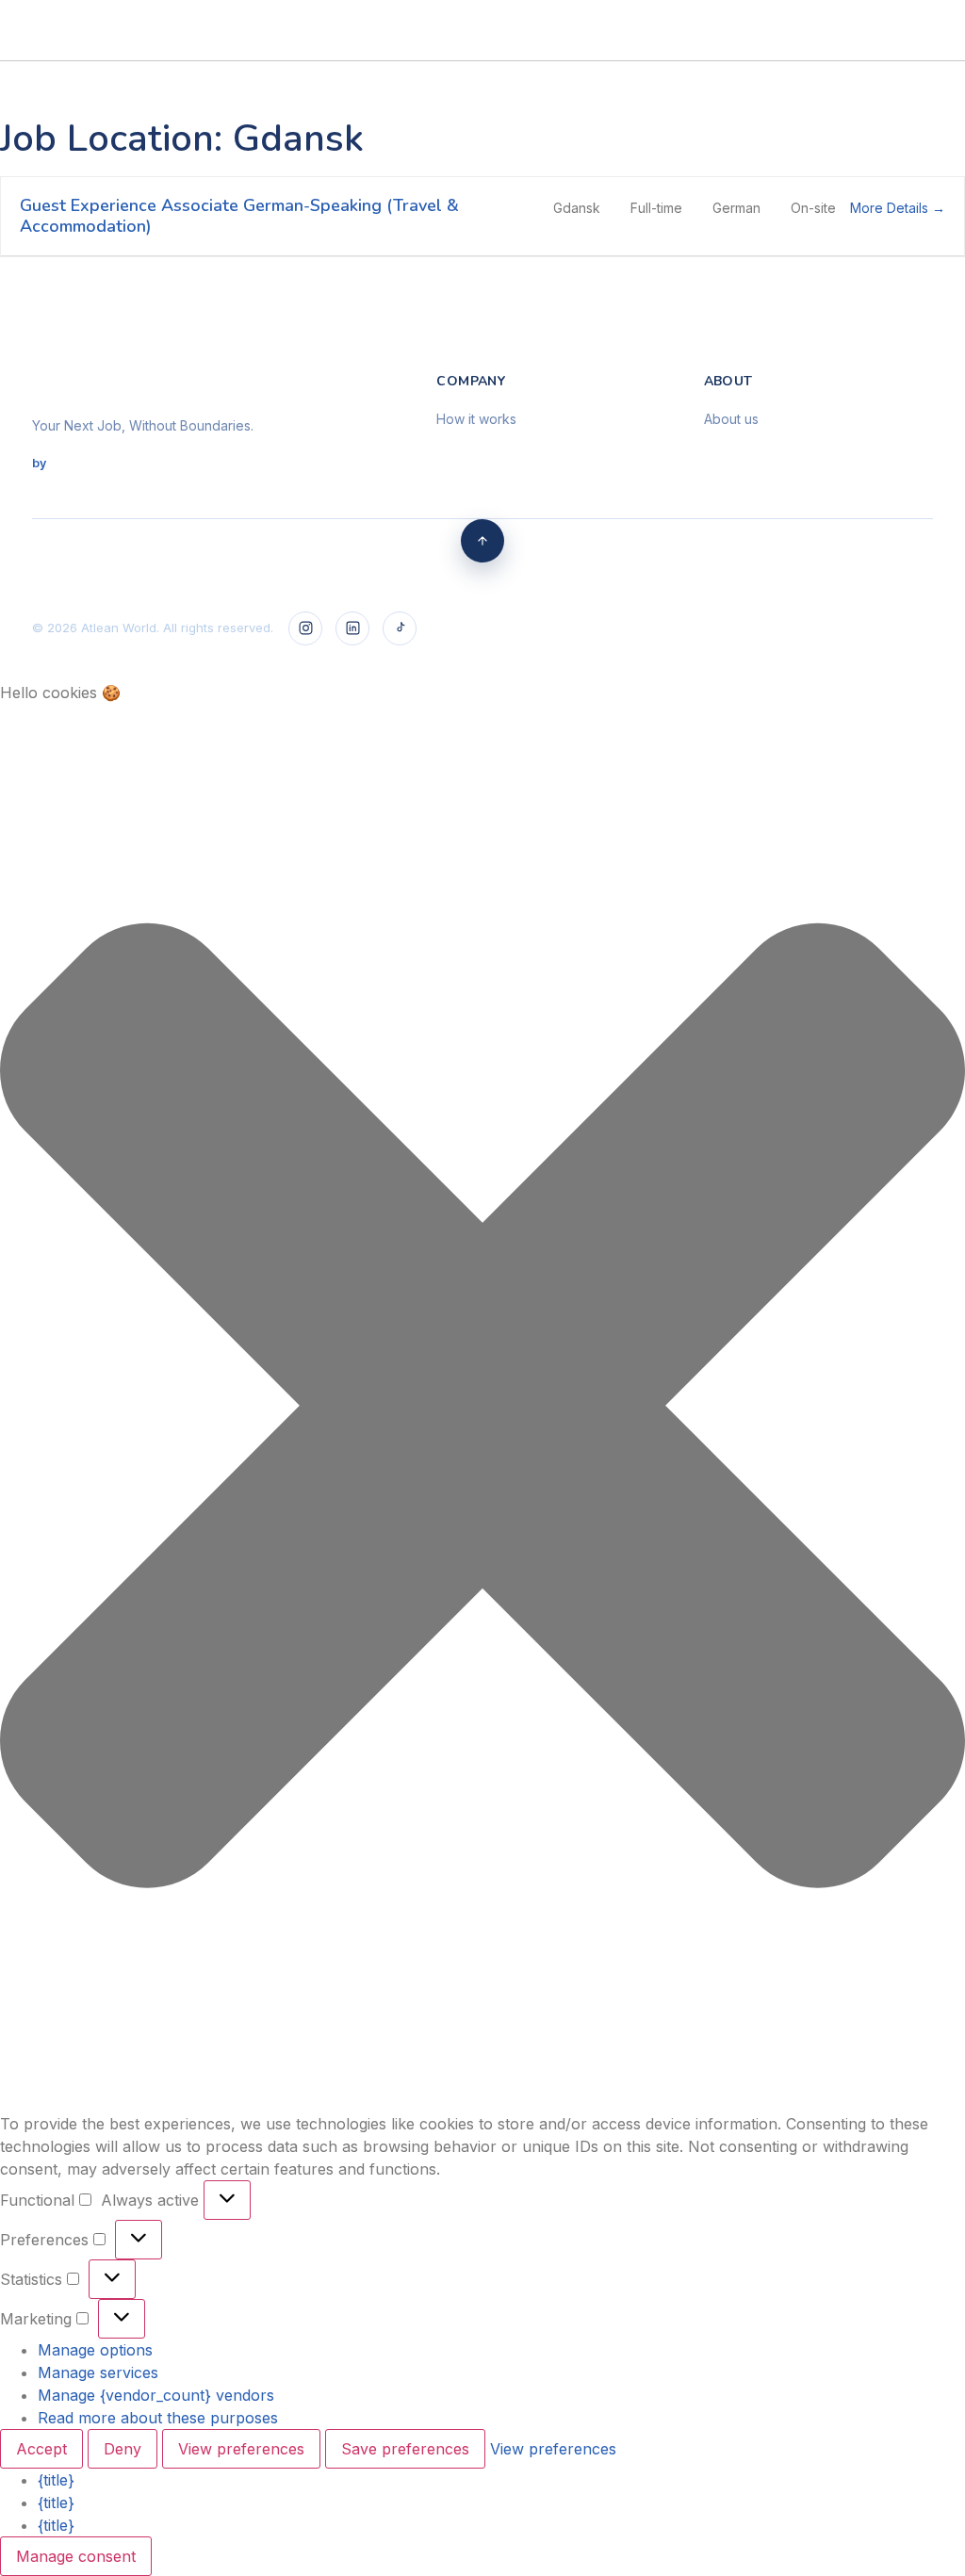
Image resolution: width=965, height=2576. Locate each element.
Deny (123, 2449)
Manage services (98, 2372)
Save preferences (405, 2449)
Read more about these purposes (158, 2418)
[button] (673, 15)
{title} (56, 2480)
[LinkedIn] (352, 628)
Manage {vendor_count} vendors (156, 2395)
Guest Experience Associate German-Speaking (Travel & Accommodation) (239, 216)
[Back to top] (482, 541)
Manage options (95, 2350)
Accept (41, 2449)
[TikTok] (400, 628)
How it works (476, 419)
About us (731, 419)
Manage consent (76, 2556)
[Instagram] (305, 628)
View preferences (241, 2449)
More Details (891, 208)
